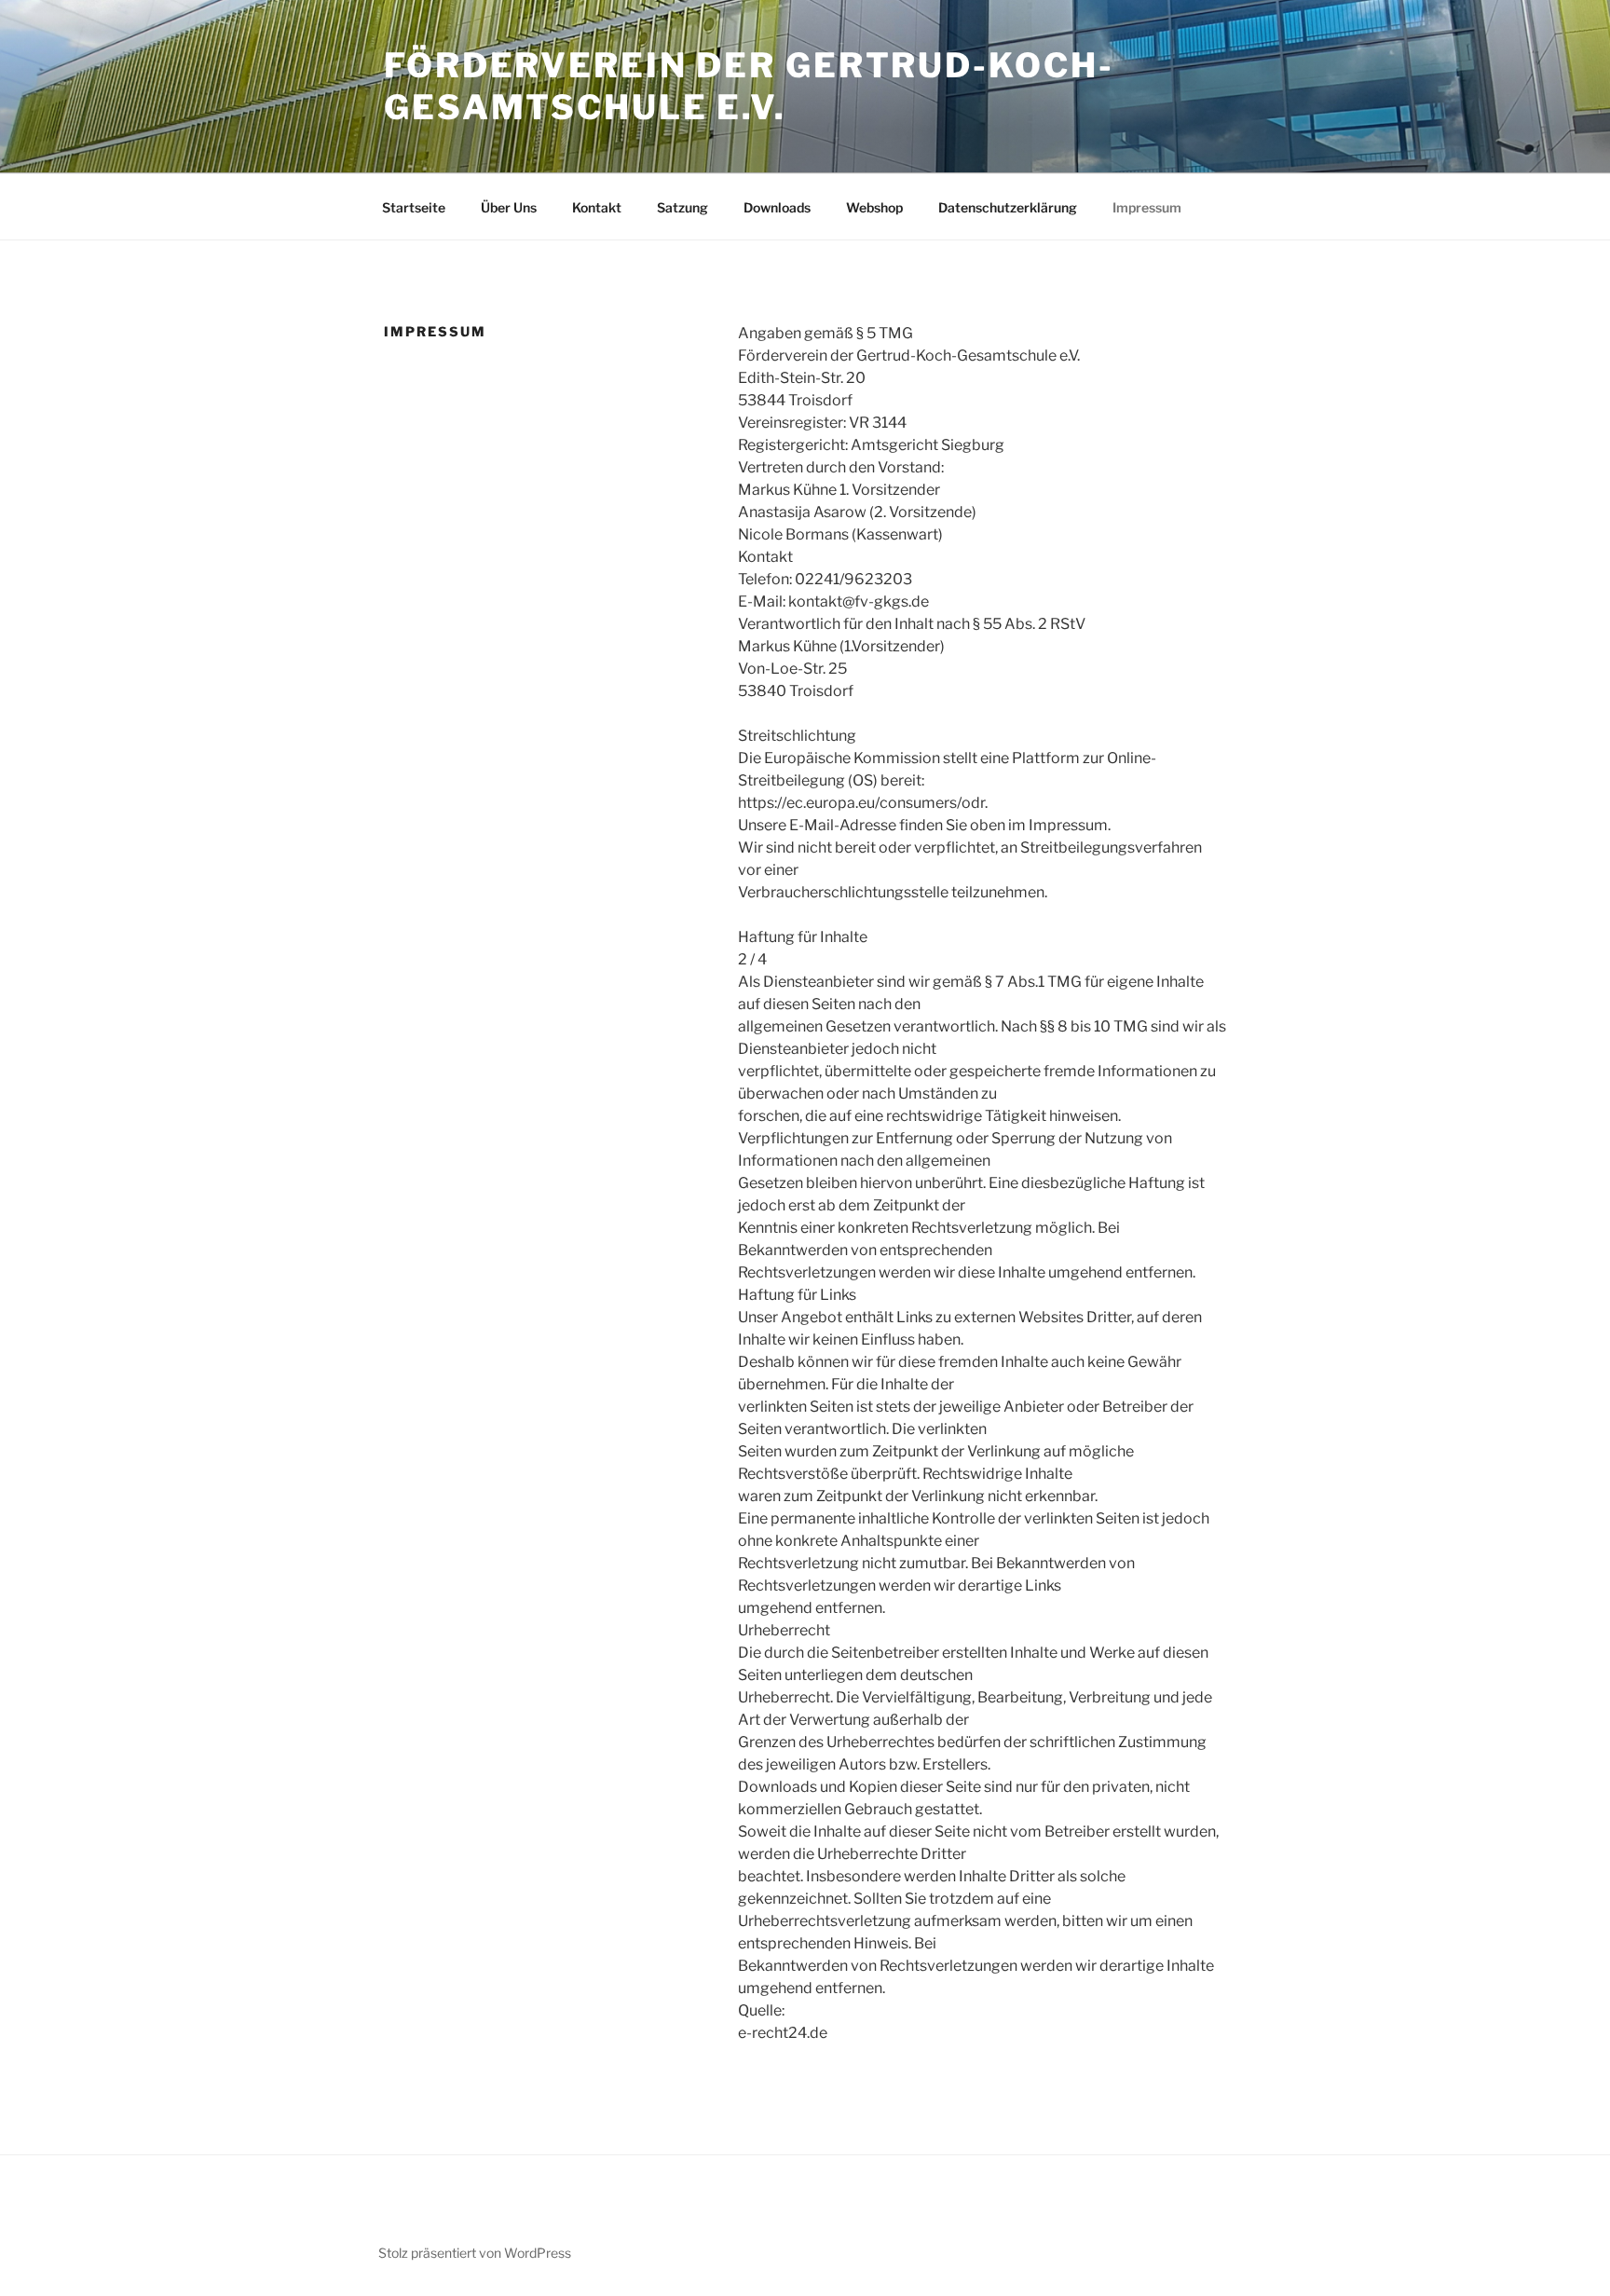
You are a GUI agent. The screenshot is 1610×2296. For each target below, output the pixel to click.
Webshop (874, 207)
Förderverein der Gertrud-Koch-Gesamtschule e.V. (749, 86)
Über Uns (509, 207)
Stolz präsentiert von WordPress (475, 2253)
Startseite (414, 207)
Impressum (1147, 207)
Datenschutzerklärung (1008, 207)
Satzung (682, 207)
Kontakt (597, 207)
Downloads (777, 207)
